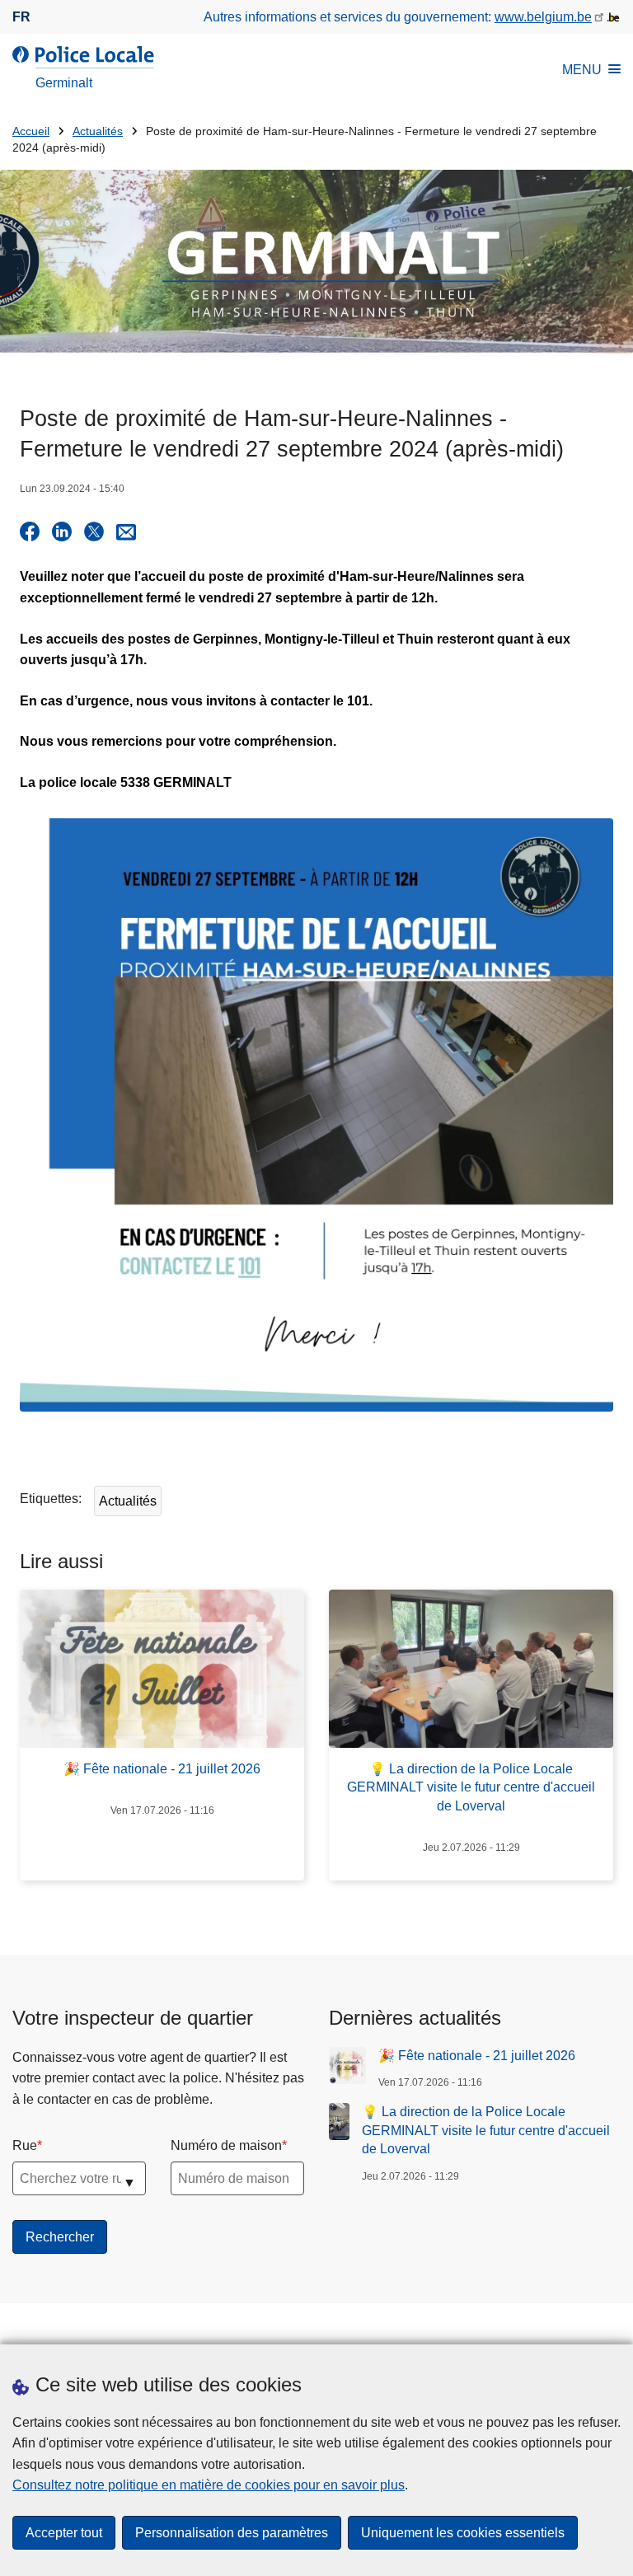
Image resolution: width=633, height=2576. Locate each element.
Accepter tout (64, 2533)
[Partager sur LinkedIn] (62, 532)
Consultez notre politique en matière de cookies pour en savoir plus (209, 2485)
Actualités (98, 131)
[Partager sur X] (94, 532)
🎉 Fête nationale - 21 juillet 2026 (477, 2056)
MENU (582, 70)
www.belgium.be (543, 17)
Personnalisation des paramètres (232, 2533)
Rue (25, 2145)
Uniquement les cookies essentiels (463, 2533)
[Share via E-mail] (126, 532)
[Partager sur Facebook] (30, 532)
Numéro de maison (226, 2145)
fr (21, 17)
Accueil (31, 131)
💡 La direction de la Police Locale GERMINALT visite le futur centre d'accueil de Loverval (486, 2130)
